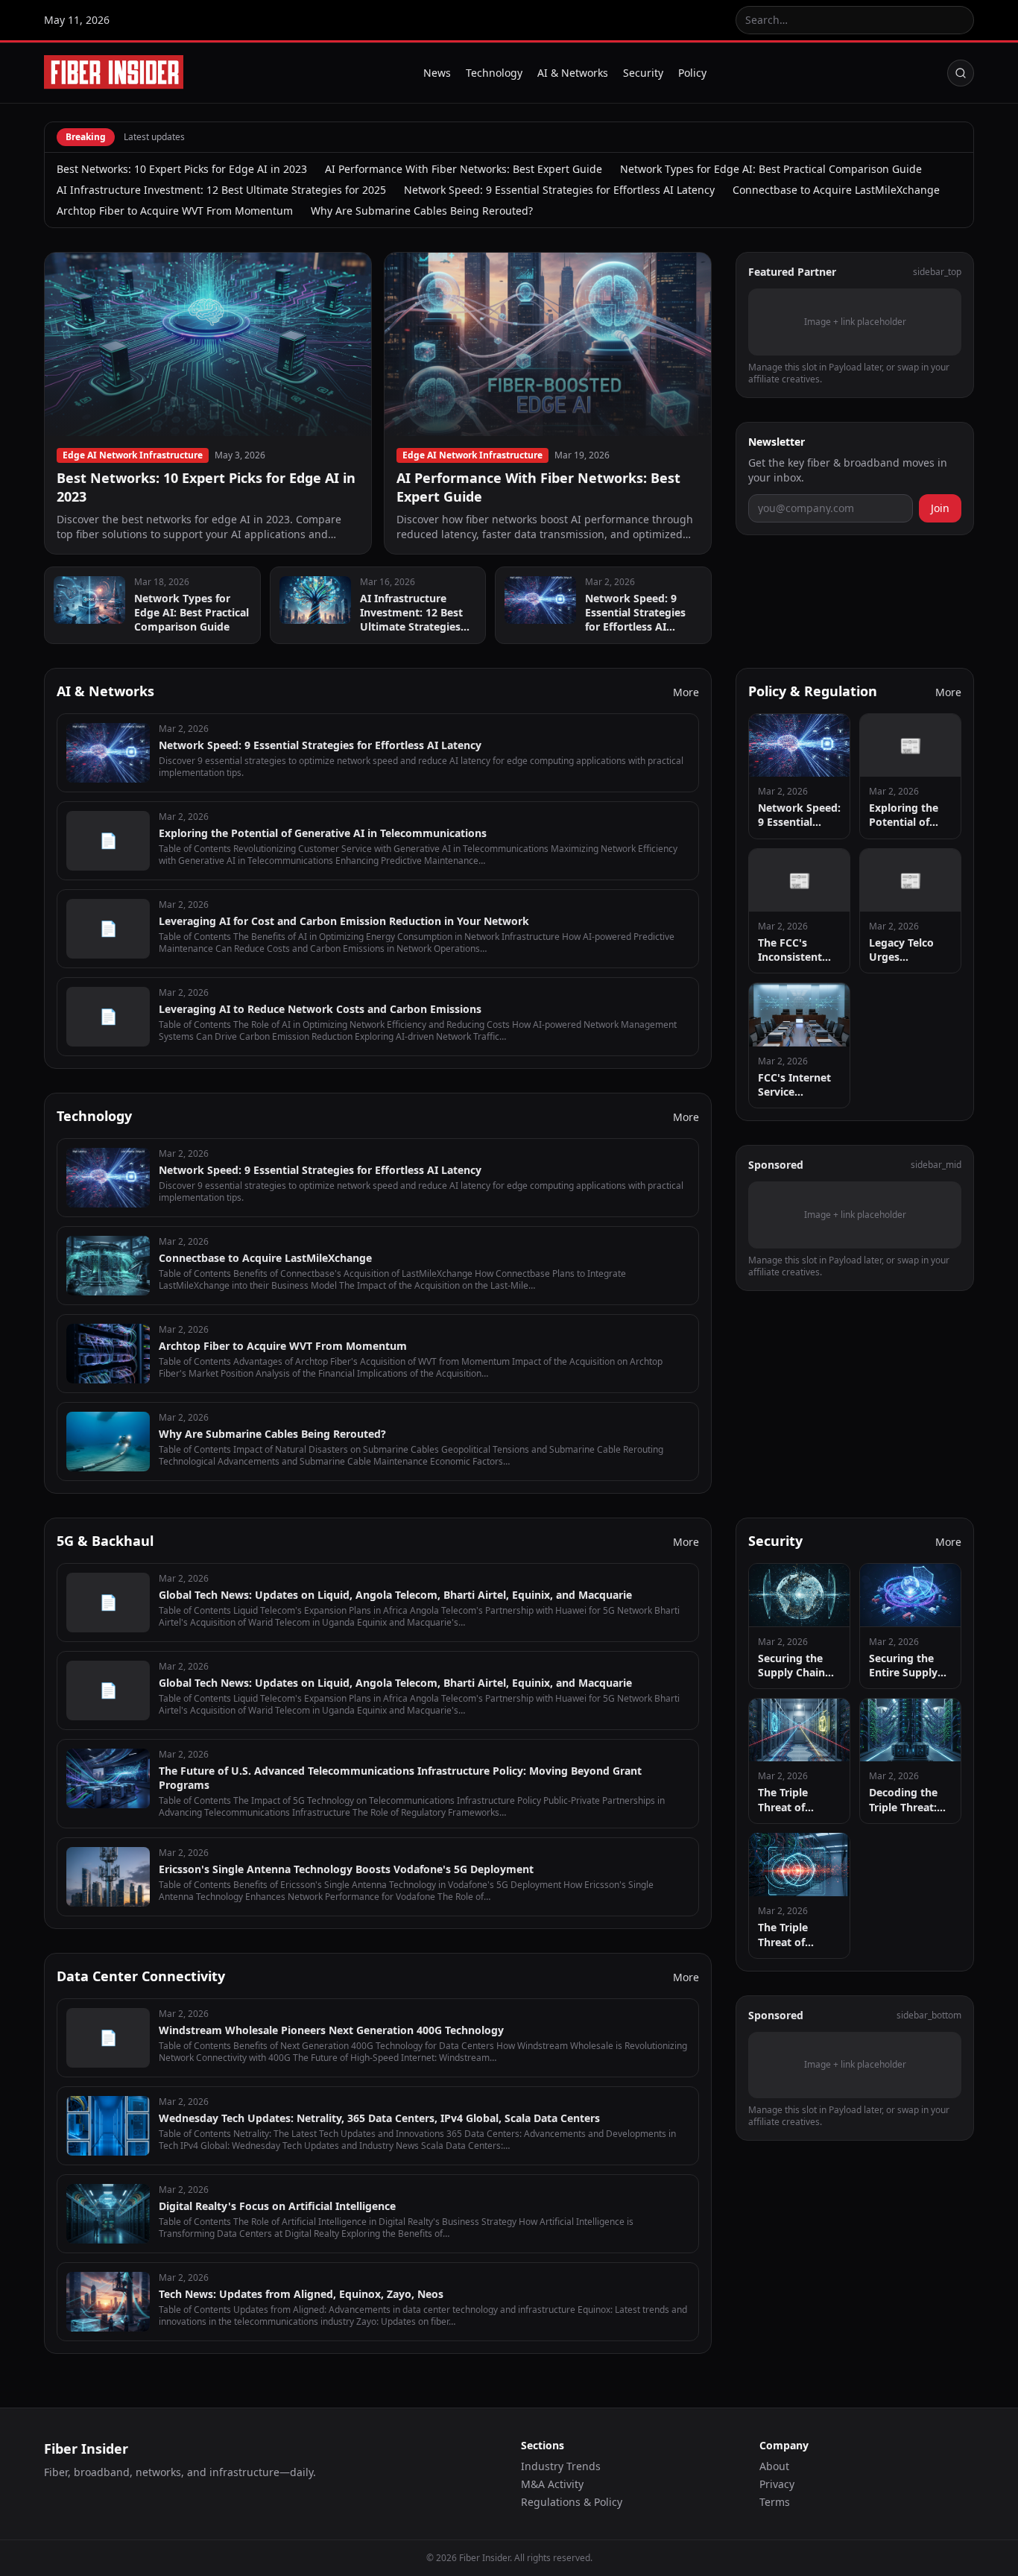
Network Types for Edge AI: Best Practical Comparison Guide (771, 169)
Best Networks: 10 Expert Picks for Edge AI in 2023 (182, 169)
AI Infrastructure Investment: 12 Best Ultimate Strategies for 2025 (221, 190)
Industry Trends (561, 2466)
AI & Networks (573, 73)
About (774, 2466)
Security (643, 73)
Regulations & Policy (572, 2502)
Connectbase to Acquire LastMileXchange (836, 190)
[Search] (961, 73)
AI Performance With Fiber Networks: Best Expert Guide (464, 169)
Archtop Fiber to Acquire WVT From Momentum (175, 211)
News (437, 73)
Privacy (777, 2484)
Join (940, 507)
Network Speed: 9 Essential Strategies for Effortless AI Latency (559, 190)
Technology (494, 73)
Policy (692, 73)
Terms (775, 2502)
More (686, 692)
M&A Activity (552, 2484)
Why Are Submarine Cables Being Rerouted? (422, 211)
